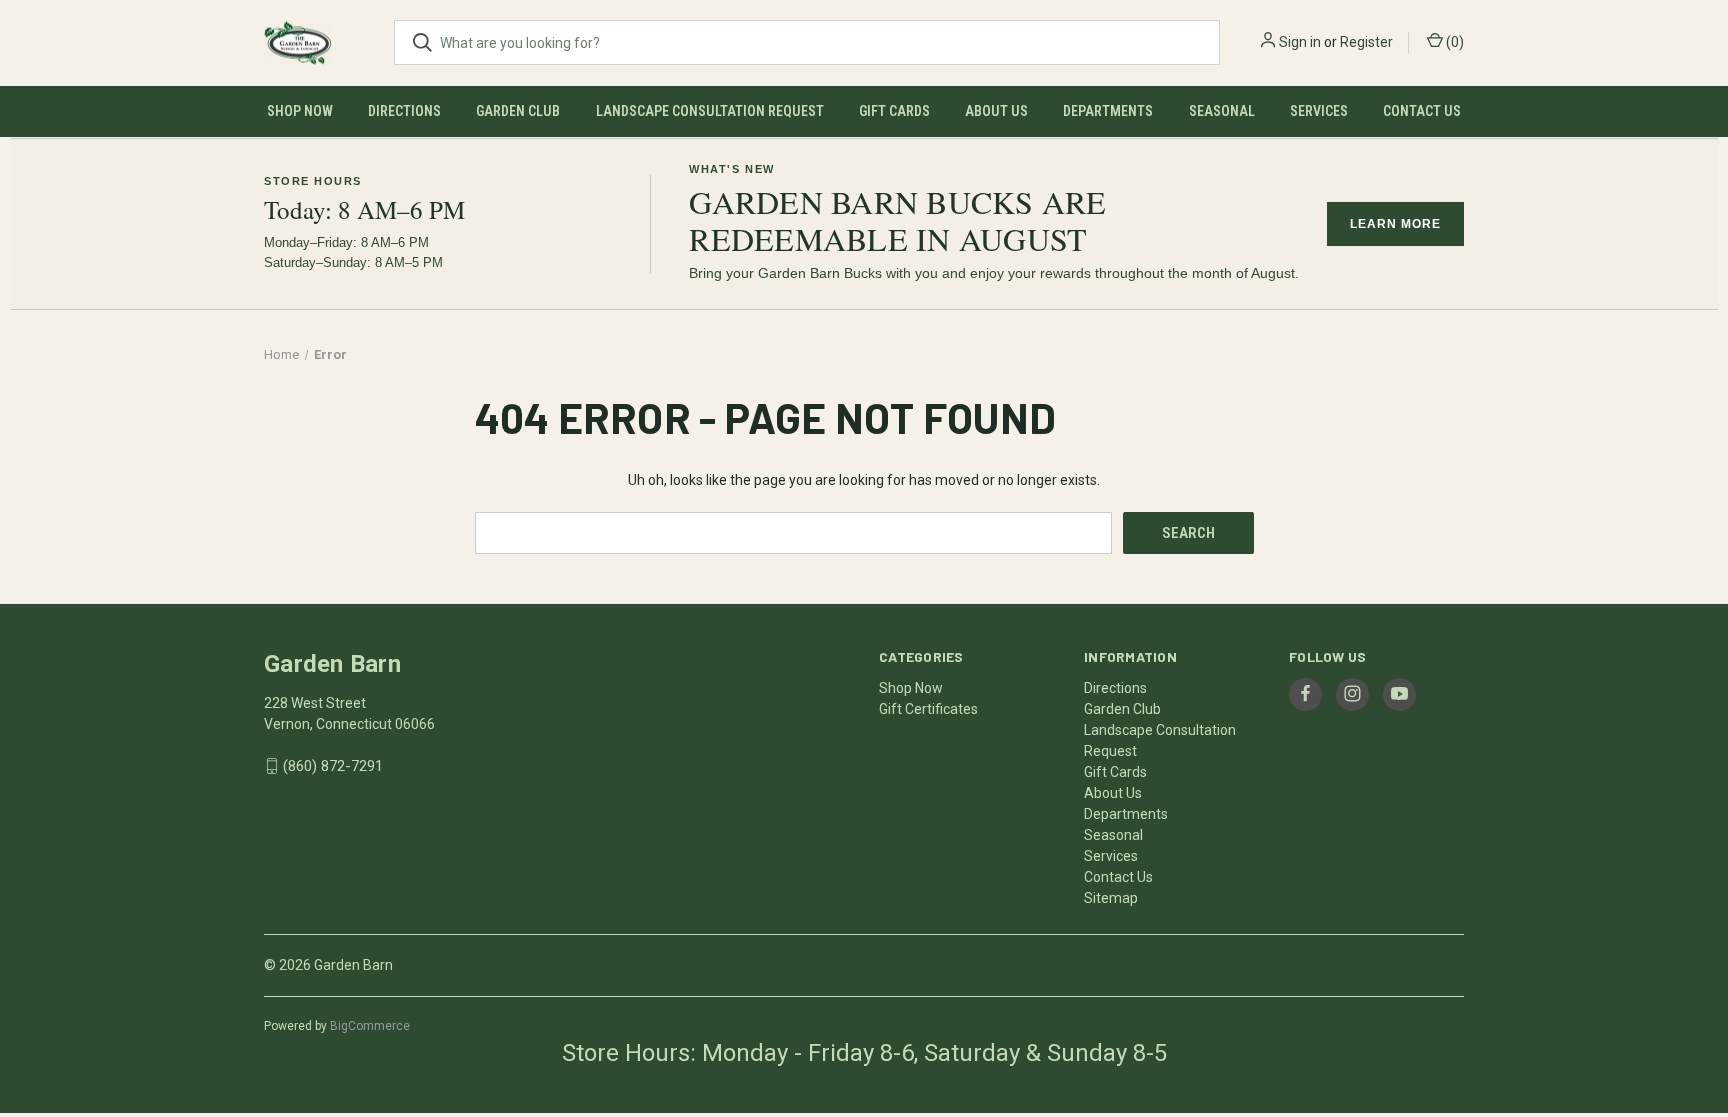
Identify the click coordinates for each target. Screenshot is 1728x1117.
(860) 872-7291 (333, 766)
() (1453, 42)
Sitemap (1111, 898)
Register (1366, 42)
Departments (1108, 111)
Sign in (1300, 42)
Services (1319, 111)
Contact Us (1422, 111)
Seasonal (1222, 111)
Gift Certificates (928, 709)
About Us (996, 111)
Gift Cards (894, 111)
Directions (404, 111)
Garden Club (518, 111)
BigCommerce (370, 1026)
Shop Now (300, 111)
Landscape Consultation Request (710, 111)
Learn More (1395, 224)
